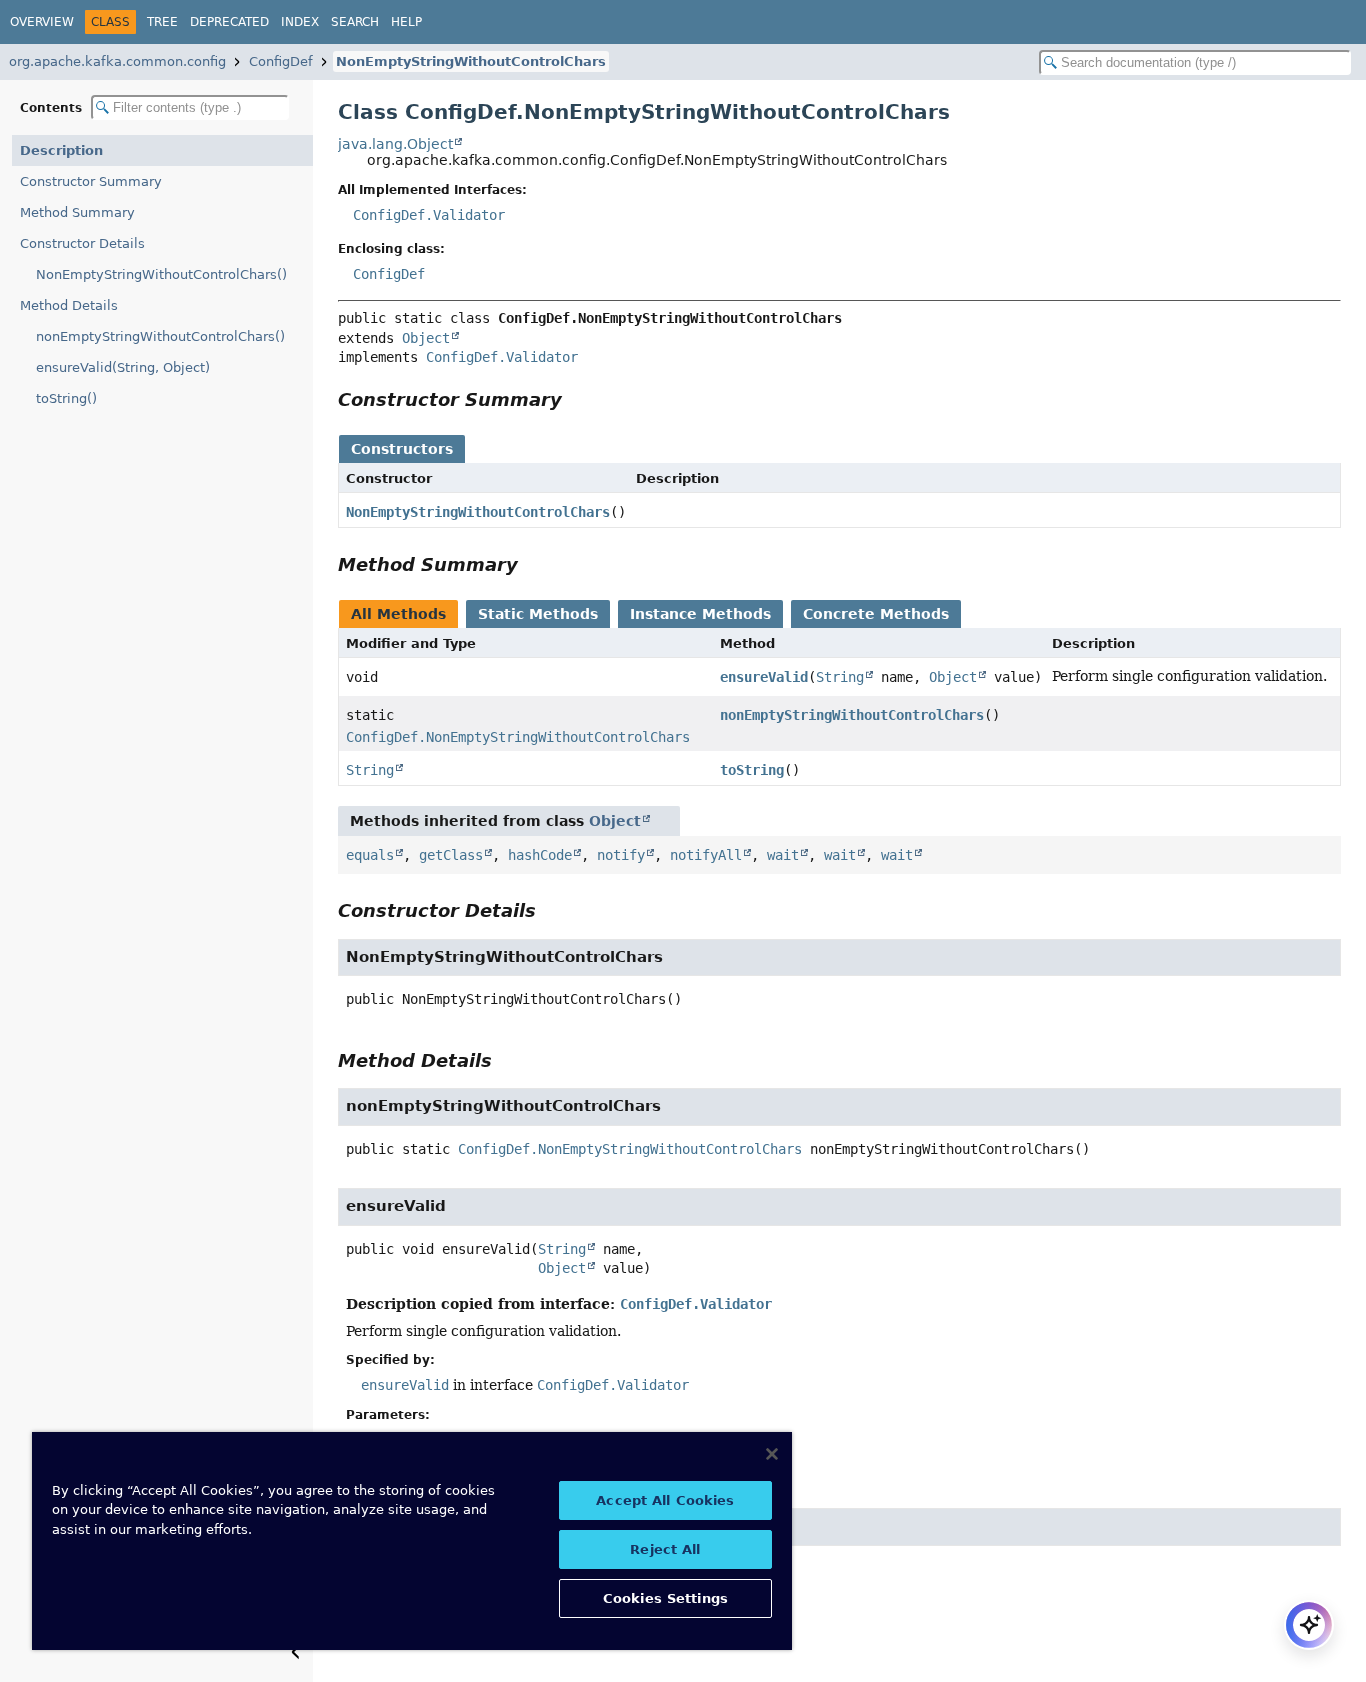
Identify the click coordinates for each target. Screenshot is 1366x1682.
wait (783, 855)
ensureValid (764, 677)
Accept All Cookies (665, 1500)
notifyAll (706, 855)
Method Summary (77, 212)
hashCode (540, 855)
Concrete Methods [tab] (876, 614)
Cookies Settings (665, 1598)
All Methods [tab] (398, 614)
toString (752, 770)
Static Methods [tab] (538, 614)
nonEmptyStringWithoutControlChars (852, 715)
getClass (451, 855)
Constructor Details (82, 243)
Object (426, 338)
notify (621, 855)
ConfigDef (281, 61)
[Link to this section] (576, 399)
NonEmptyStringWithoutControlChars (471, 61)
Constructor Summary (91, 181)
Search (355, 22)
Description (61, 150)
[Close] (772, 1454)
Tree (162, 22)
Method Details (69, 305)
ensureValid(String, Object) (123, 367)
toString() (66, 398)
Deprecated (229, 22)
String (840, 677)
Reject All (665, 1549)
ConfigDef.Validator (429, 215)
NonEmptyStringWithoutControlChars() (161, 274)
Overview (42, 22)
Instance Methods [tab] (700, 614)
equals (370, 855)
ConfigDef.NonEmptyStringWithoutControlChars (518, 737)
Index (300, 22)
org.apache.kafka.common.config (117, 61)
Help (406, 22)
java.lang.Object (395, 144)
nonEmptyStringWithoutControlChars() (160, 336)
